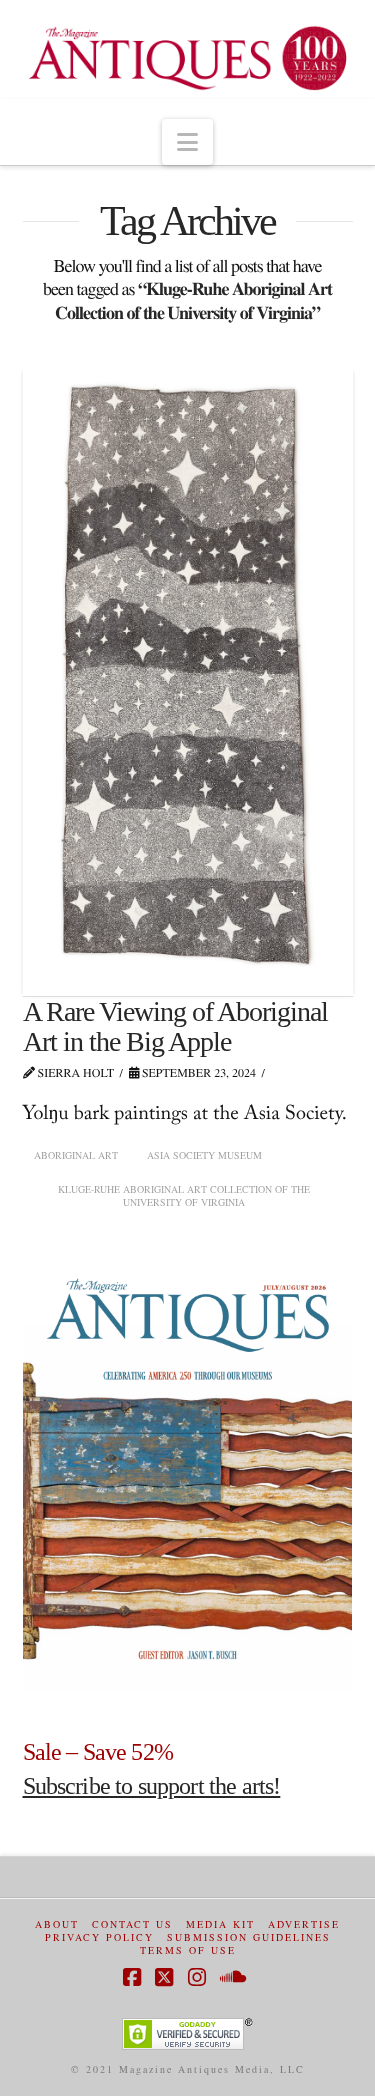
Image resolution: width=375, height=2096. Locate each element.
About (57, 1924)
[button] (187, 142)
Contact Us (132, 1924)
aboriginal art (76, 1155)
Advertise (304, 1924)
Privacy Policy (99, 1937)
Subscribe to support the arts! (152, 1786)
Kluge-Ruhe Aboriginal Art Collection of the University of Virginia (184, 1195)
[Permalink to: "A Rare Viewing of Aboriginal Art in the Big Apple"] (188, 680)
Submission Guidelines (249, 1937)
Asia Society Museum (204, 1155)
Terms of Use (188, 1950)
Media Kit (220, 1924)
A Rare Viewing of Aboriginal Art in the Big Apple (176, 1026)
